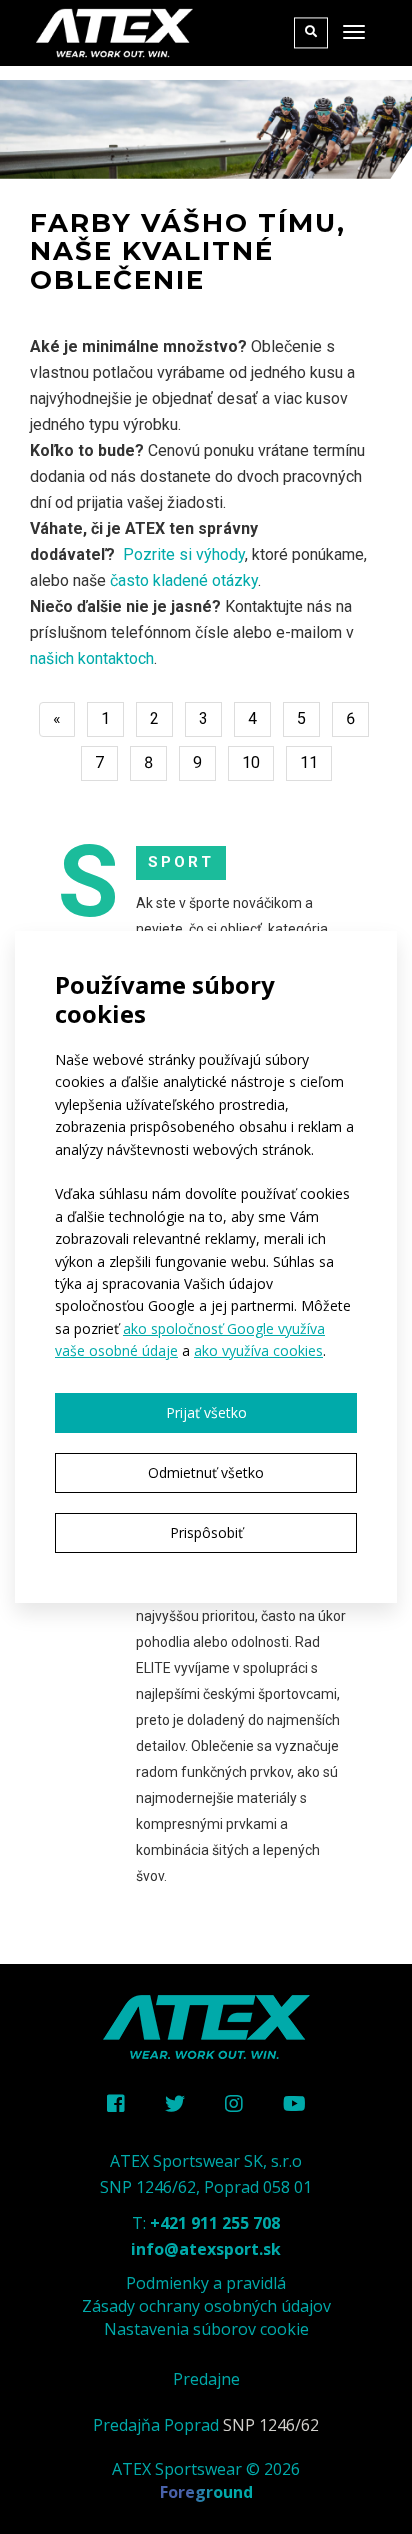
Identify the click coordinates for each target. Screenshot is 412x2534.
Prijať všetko (206, 1412)
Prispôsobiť (206, 1532)
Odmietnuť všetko (206, 1472)
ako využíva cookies (258, 1350)
